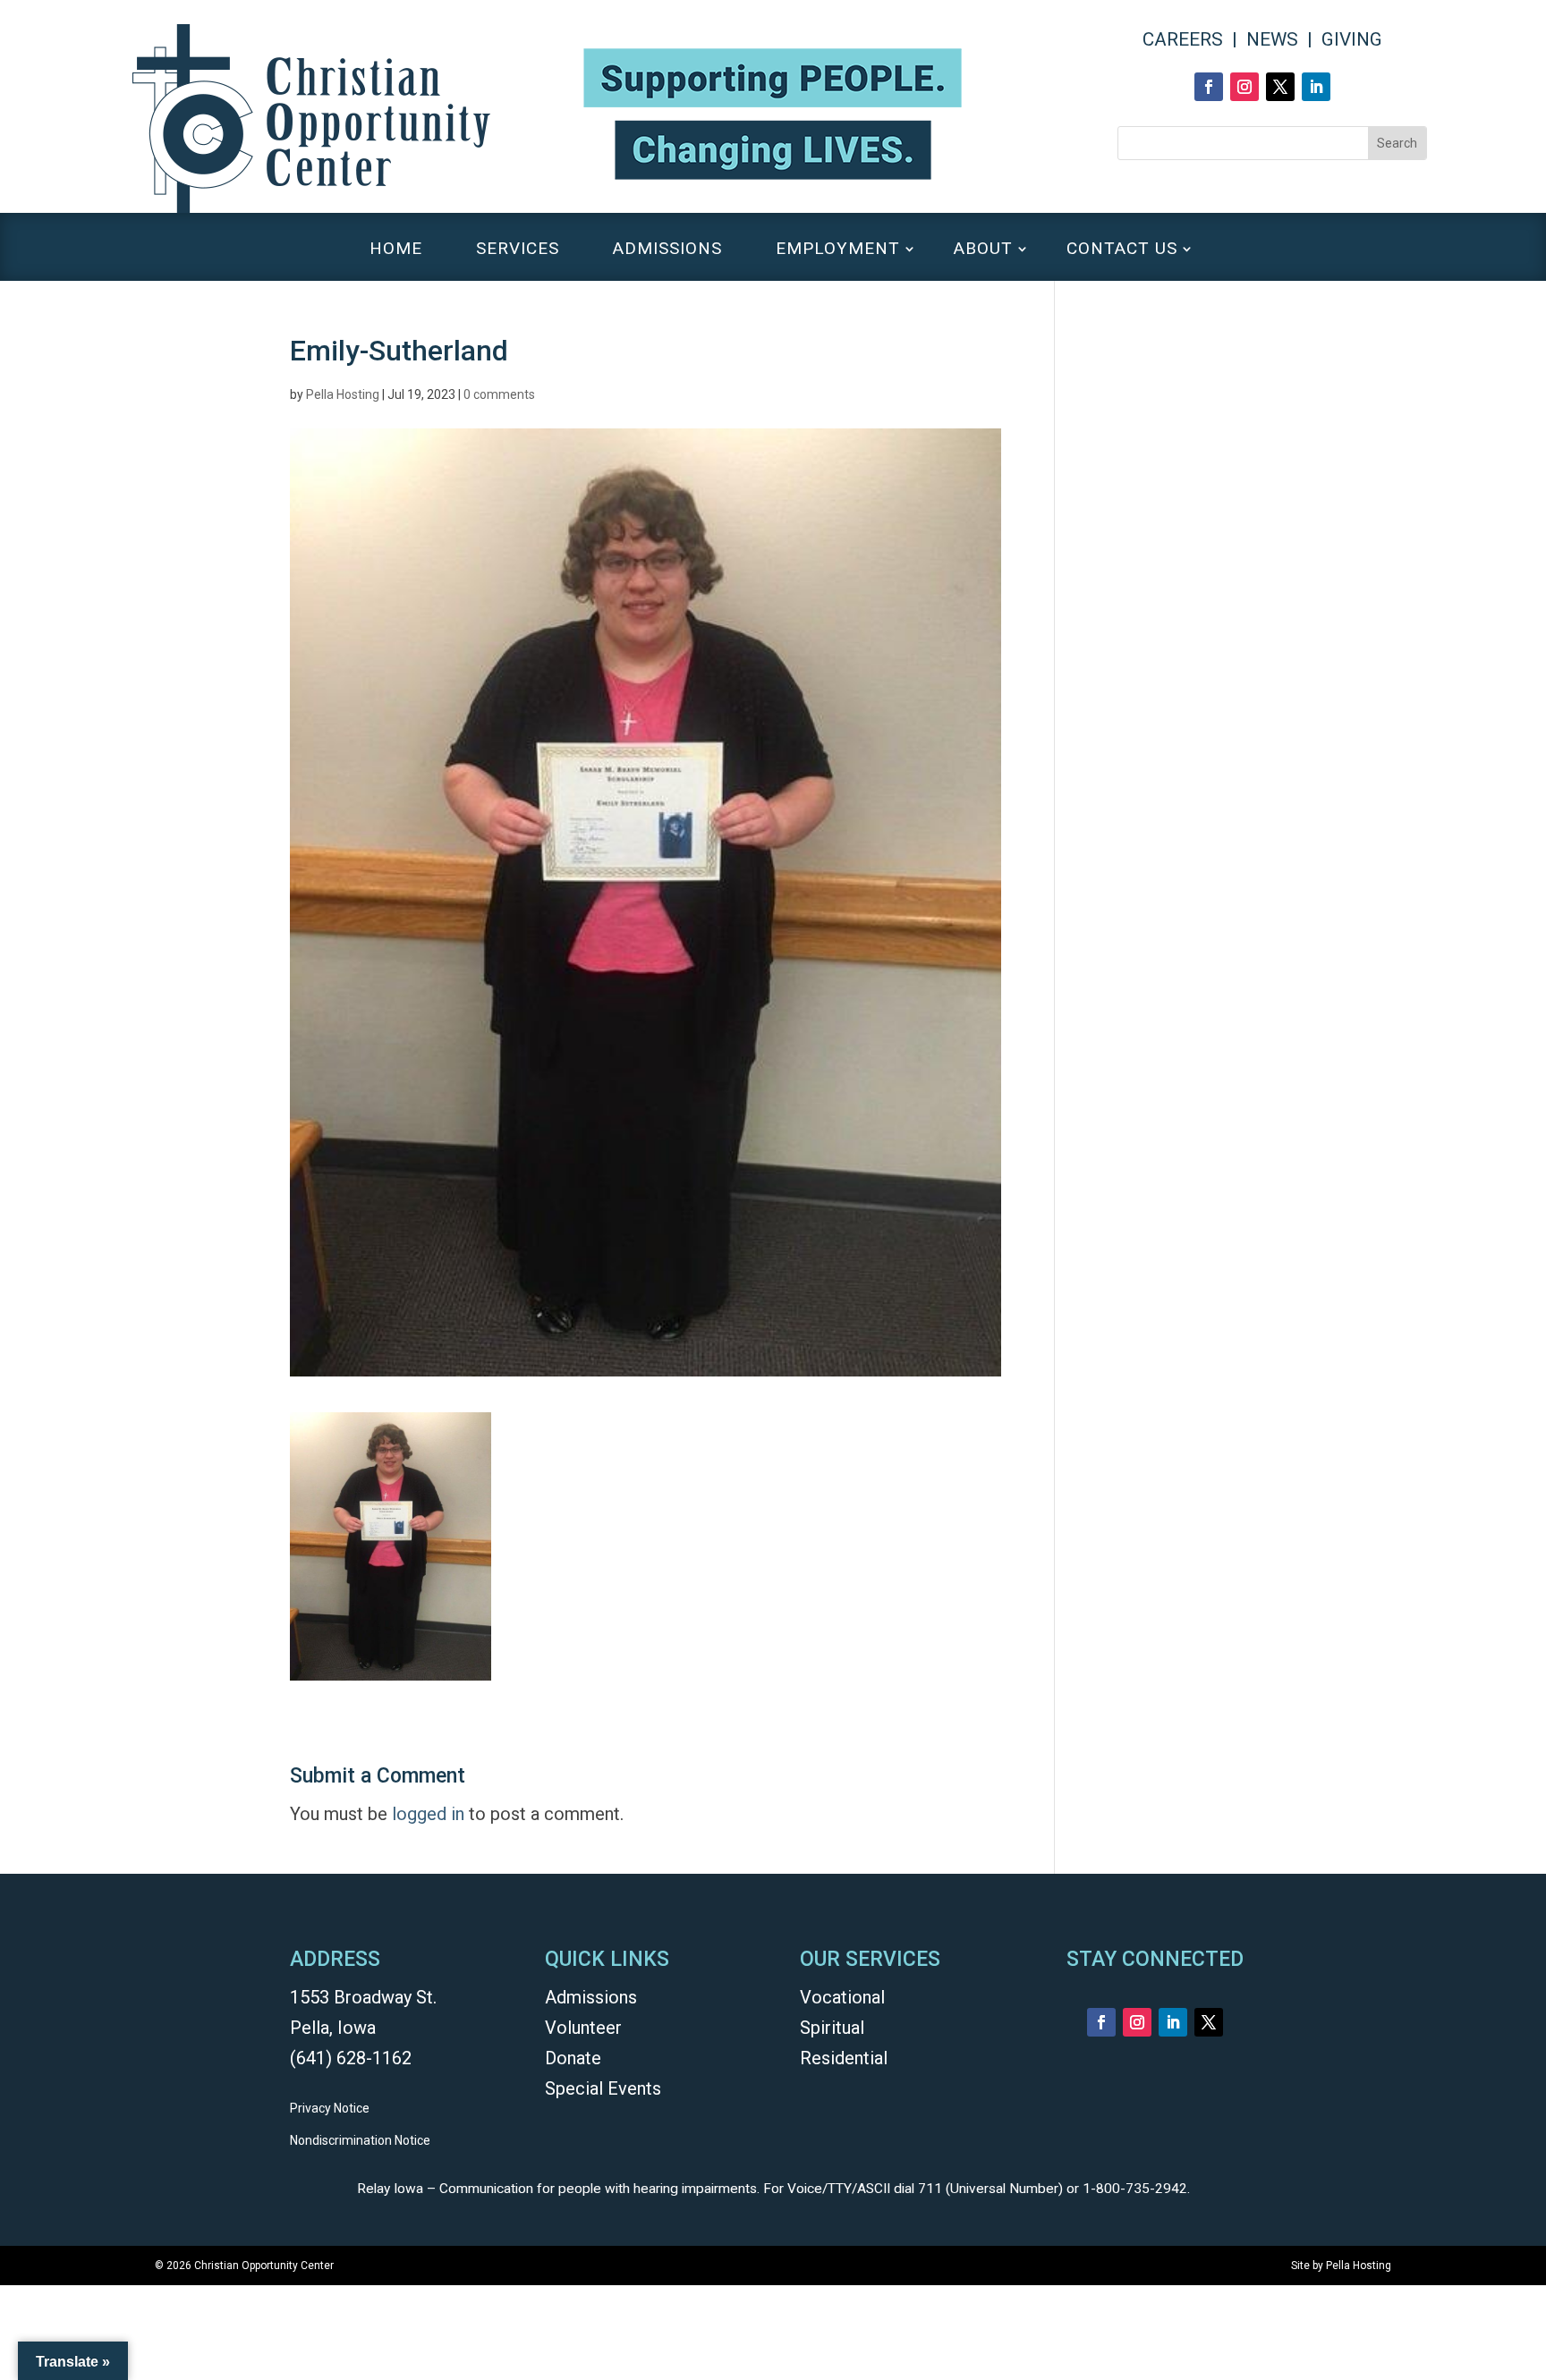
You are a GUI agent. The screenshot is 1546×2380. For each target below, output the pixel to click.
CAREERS (1183, 39)
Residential (844, 2058)
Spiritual (832, 2028)
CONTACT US (1122, 250)
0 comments (499, 394)
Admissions (591, 1997)
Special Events (603, 2088)
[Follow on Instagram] (1244, 87)
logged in (428, 1814)
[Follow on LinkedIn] (1316, 87)
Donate (573, 2058)
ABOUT (983, 250)
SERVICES (518, 250)
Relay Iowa (390, 2189)
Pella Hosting (343, 394)
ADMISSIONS (667, 250)
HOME (396, 250)
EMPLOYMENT (838, 250)
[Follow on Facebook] (1209, 87)
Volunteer (583, 2028)
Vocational (842, 1997)
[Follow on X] (1280, 87)
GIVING (1352, 39)
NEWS (1272, 39)
